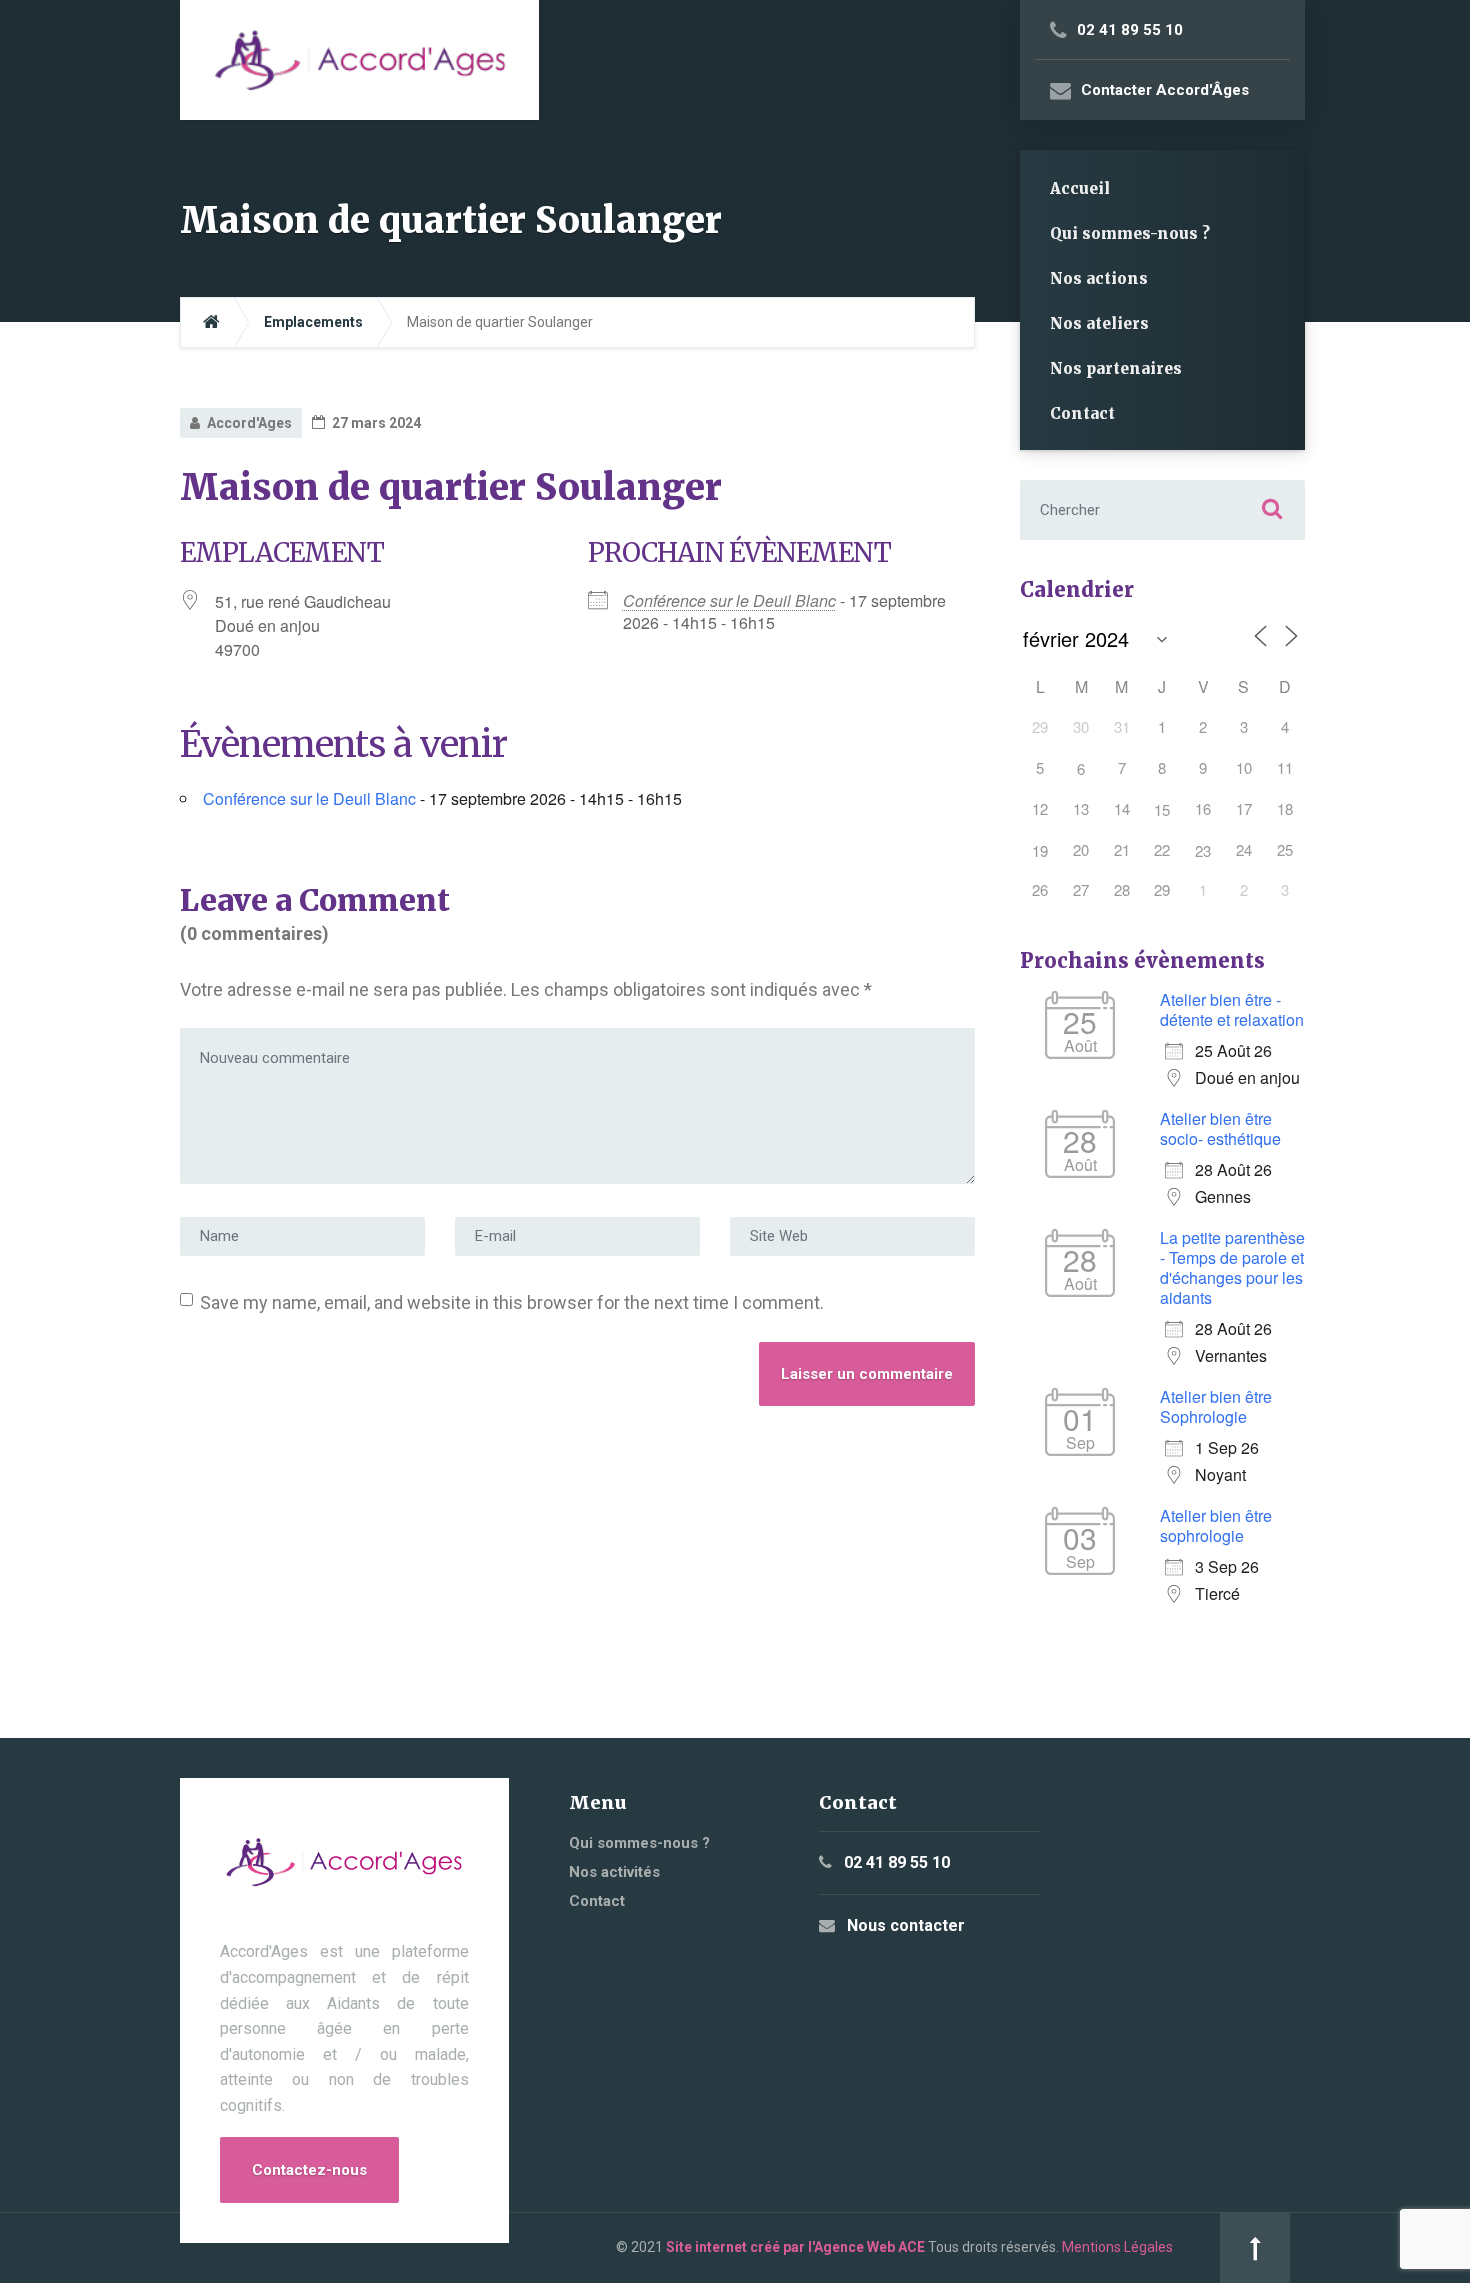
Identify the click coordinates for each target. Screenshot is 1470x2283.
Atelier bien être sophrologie (1216, 1525)
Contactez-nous (309, 2170)
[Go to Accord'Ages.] (211, 322)
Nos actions (1099, 278)
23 (1203, 850)
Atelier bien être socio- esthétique (1220, 1128)
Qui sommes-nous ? (1130, 233)
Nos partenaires (1116, 368)
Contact (1082, 413)
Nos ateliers (1099, 323)
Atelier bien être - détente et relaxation (1232, 1009)
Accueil (1080, 188)
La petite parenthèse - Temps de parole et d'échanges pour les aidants (1232, 1267)
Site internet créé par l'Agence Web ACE (795, 2247)
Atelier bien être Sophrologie (1216, 1406)
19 (1040, 850)
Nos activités (614, 1872)
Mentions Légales (1117, 2247)
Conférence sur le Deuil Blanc (729, 600)
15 (1162, 809)
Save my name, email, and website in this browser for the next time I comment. (512, 1302)
